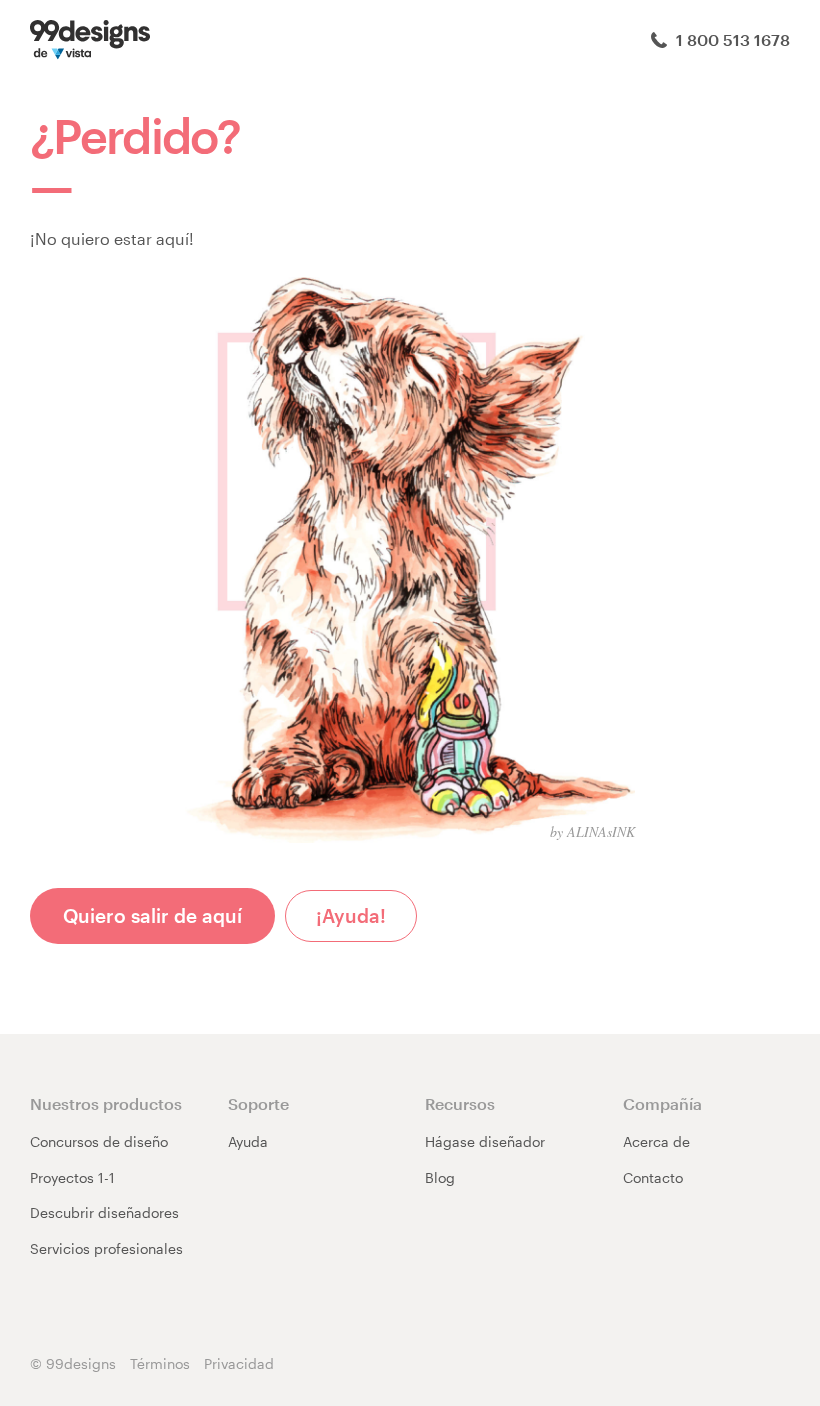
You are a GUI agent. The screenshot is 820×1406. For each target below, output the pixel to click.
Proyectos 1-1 (72, 1177)
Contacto (653, 1177)
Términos (160, 1363)
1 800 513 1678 (731, 39)
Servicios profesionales (106, 1248)
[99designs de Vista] (90, 37)
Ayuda (248, 1141)
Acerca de (656, 1141)
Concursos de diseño (99, 1141)
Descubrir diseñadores (104, 1212)
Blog (440, 1177)
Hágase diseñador (485, 1141)
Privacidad (239, 1363)
